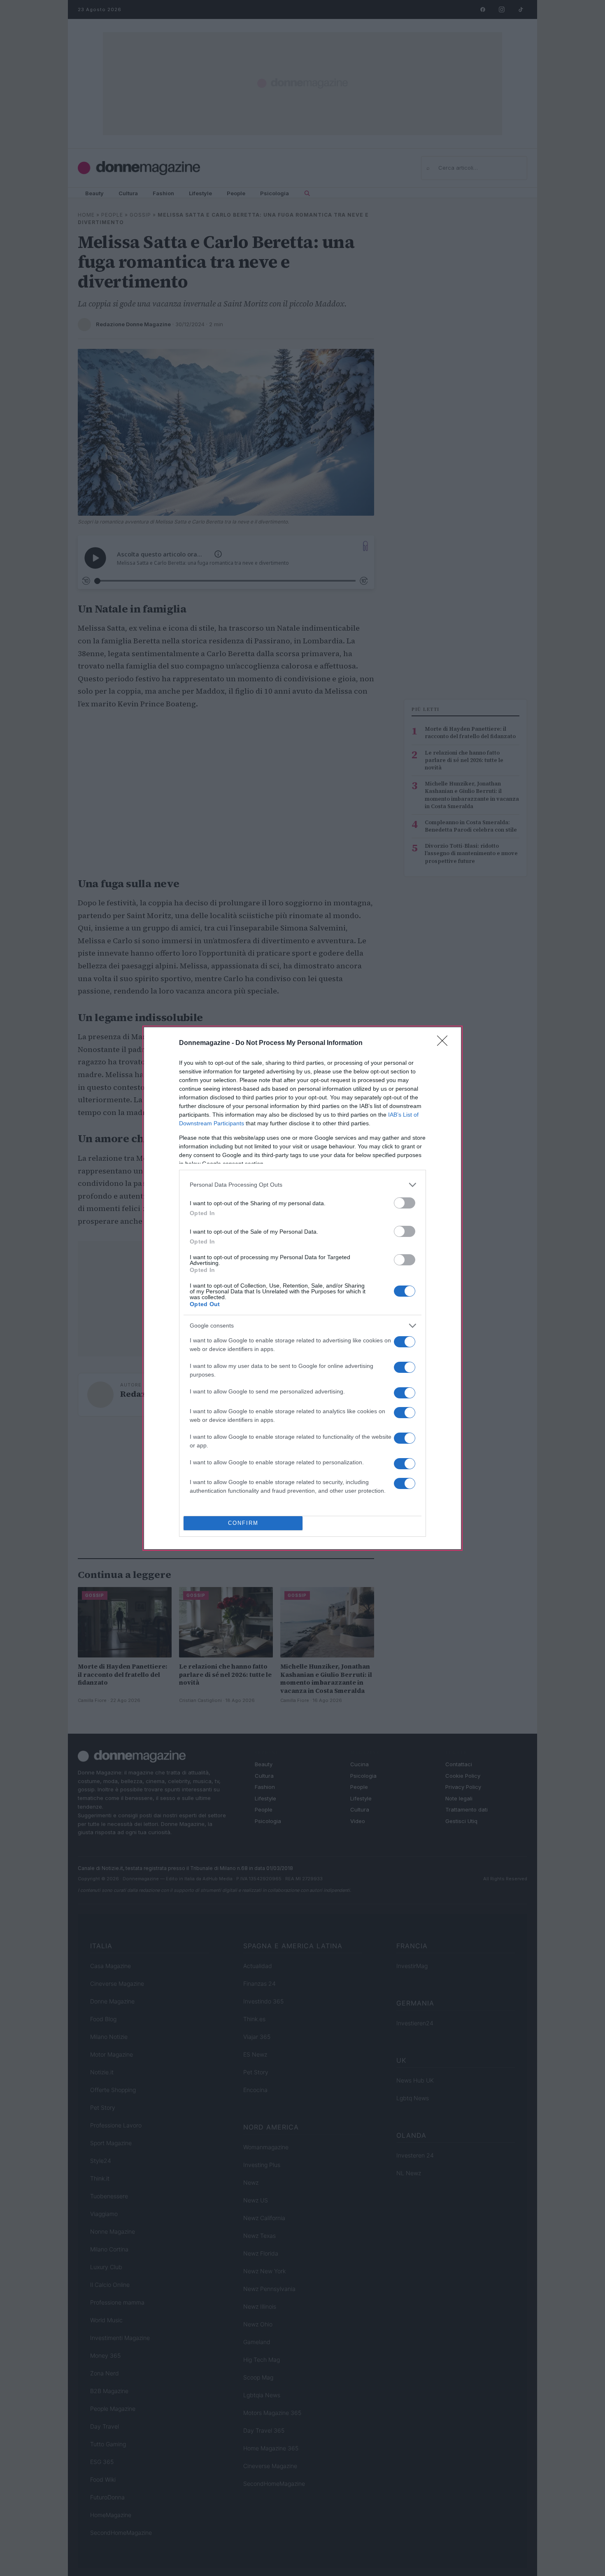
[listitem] (302, 1185)
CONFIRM (243, 1523)
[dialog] (302, 1288)
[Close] (445, 1043)
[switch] (405, 1203)
